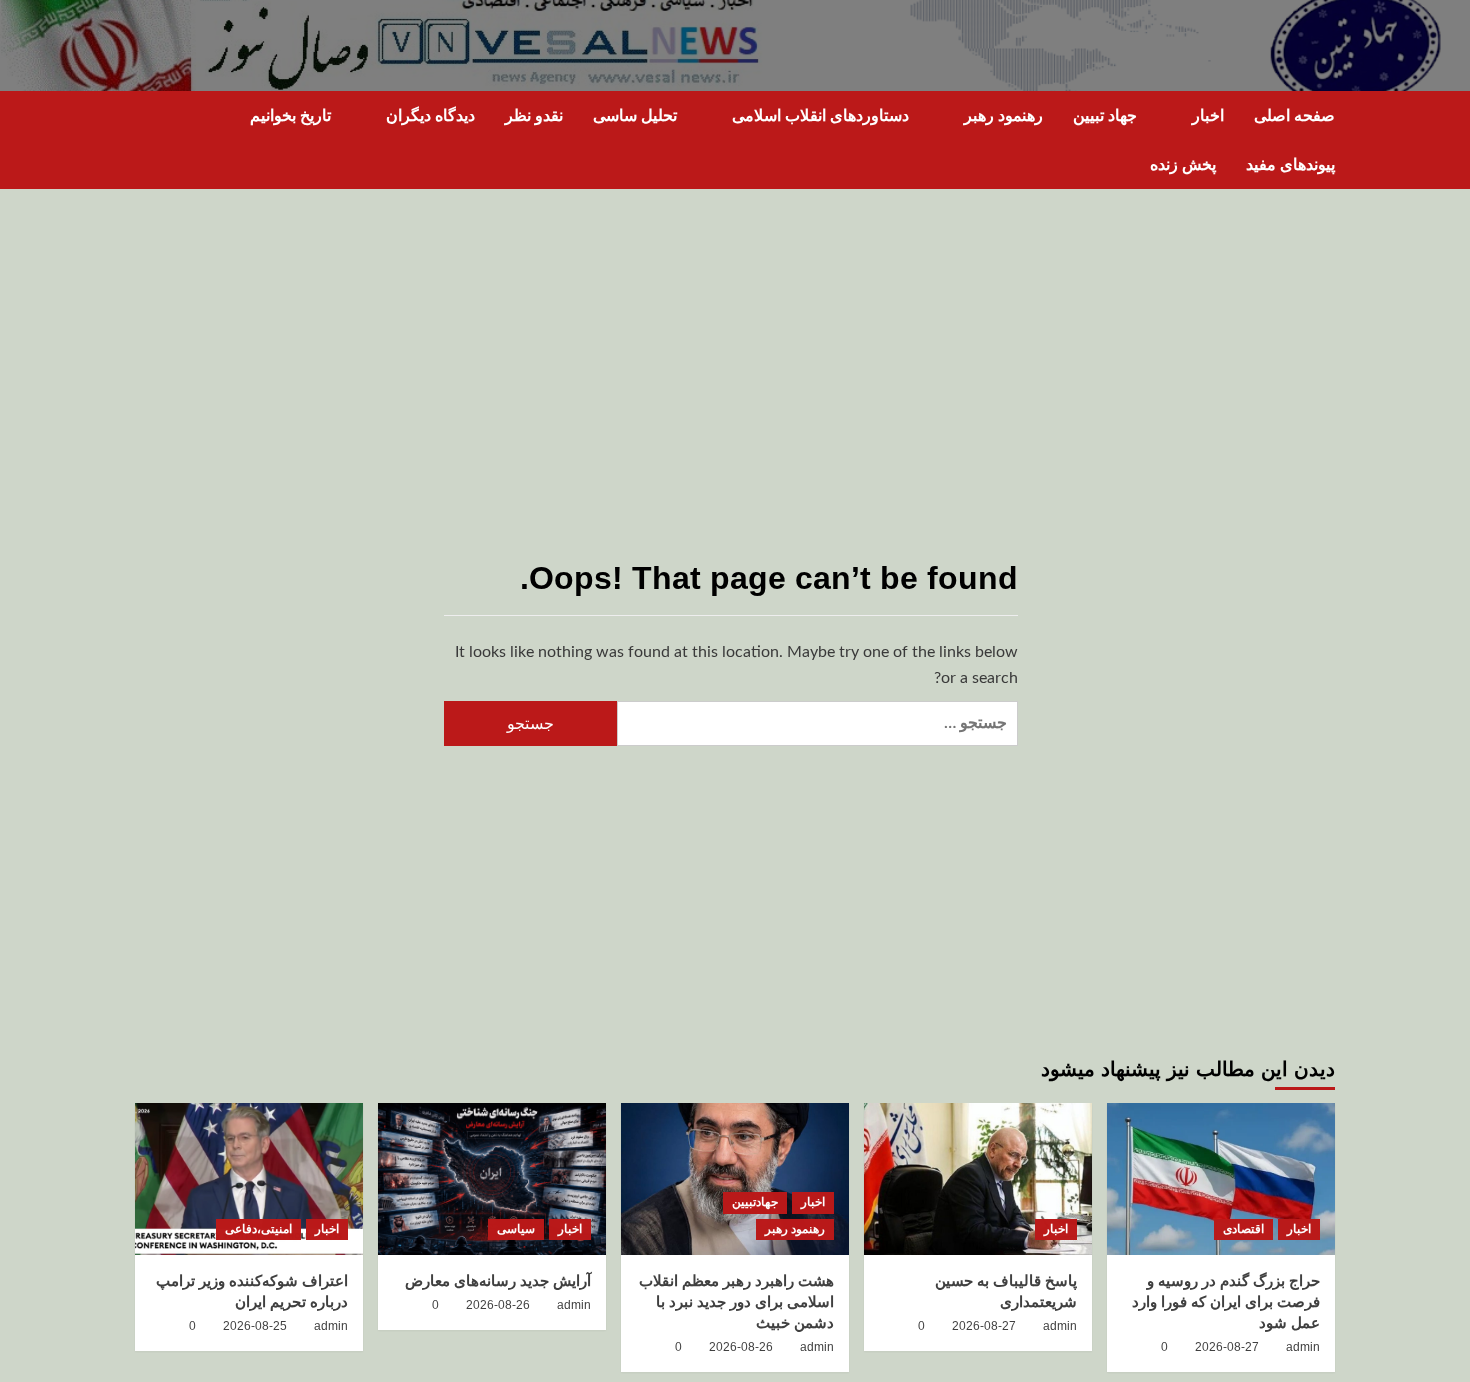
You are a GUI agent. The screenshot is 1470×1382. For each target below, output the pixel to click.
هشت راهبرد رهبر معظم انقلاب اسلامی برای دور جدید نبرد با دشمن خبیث (736, 1301)
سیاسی (516, 1229)
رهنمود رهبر (1003, 115)
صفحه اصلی (1294, 115)
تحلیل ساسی (635, 115)
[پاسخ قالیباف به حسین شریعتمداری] (978, 1179)
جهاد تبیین (1105, 115)
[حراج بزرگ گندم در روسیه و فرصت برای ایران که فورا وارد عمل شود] (1221, 1179)
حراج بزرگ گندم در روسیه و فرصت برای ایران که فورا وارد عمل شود (1226, 1301)
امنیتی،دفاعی (258, 1229)
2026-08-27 (1227, 1347)
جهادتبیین (755, 1202)
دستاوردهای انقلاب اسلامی (820, 115)
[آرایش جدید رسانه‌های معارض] (492, 1179)
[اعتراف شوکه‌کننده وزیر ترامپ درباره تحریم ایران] (249, 1179)
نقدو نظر (534, 115)
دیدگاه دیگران (430, 115)
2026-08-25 (255, 1326)
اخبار (1208, 115)
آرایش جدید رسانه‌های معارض (498, 1280)
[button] (147, 140)
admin (1303, 1347)
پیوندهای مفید (1290, 164)
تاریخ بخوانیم (290, 115)
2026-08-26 (741, 1347)
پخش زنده (1183, 164)
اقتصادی (1243, 1229)
